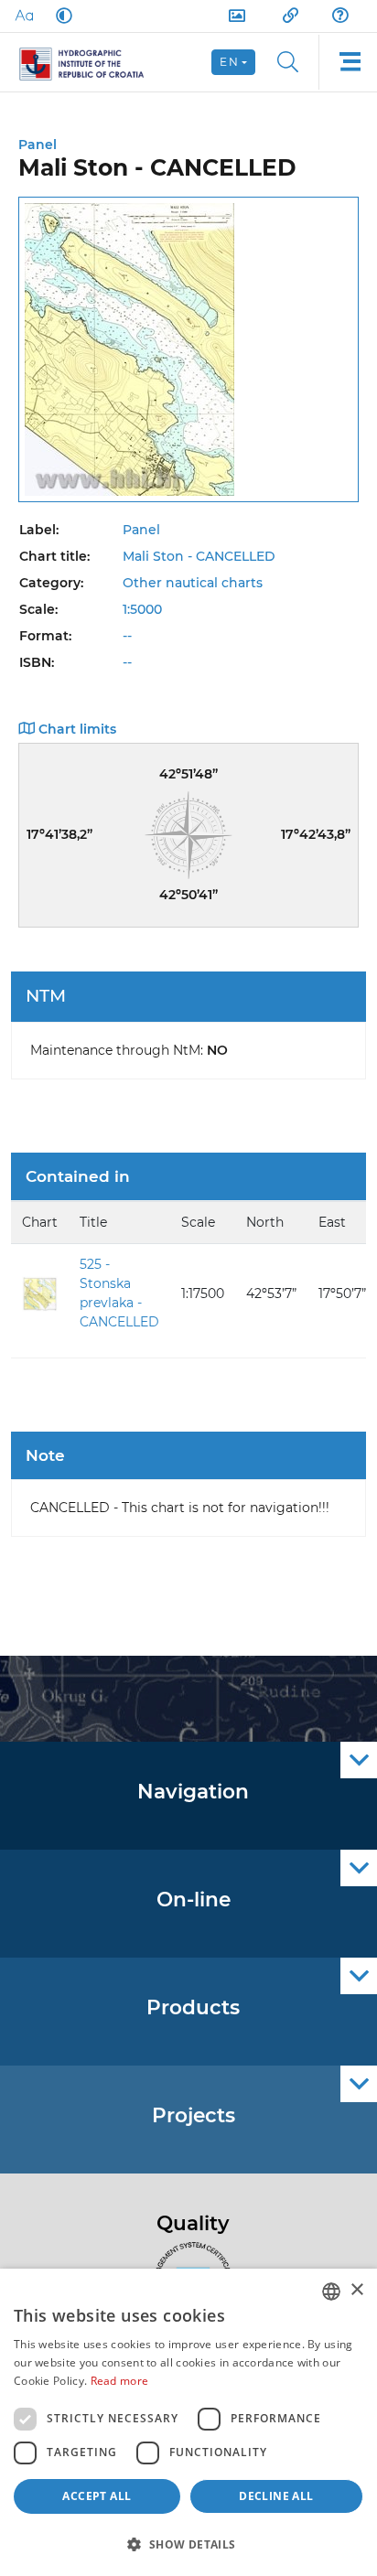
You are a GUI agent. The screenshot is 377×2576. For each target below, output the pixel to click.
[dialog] (188, 2422)
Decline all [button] (276, 2496)
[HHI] (89, 62)
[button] (188, 2544)
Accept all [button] (97, 2496)
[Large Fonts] (24, 16)
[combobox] (331, 2292)
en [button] (229, 62)
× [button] (356, 2290)
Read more (120, 2381)
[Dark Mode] (60, 16)
